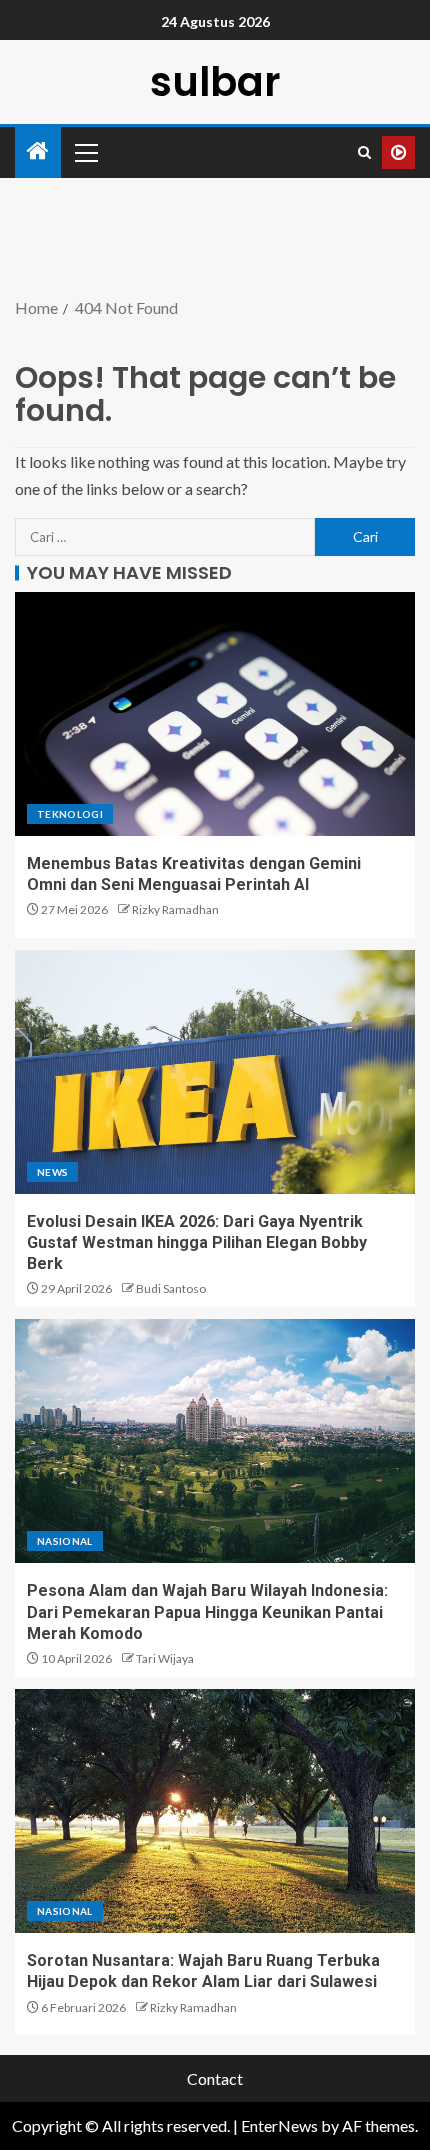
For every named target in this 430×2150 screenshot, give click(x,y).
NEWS (52, 1172)
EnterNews (279, 2125)
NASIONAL (65, 1541)
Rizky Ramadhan (175, 909)
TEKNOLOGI (70, 814)
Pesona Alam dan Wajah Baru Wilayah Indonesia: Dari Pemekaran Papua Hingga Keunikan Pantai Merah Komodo (207, 1612)
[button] (85, 152)
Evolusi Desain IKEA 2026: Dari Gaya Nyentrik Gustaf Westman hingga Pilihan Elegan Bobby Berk (197, 1243)
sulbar (215, 82)
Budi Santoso (171, 1288)
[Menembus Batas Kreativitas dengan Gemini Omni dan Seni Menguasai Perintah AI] (215, 714)
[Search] (364, 152)
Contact (215, 2078)
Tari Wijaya (165, 1658)
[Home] (38, 151)
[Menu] (85, 152)
